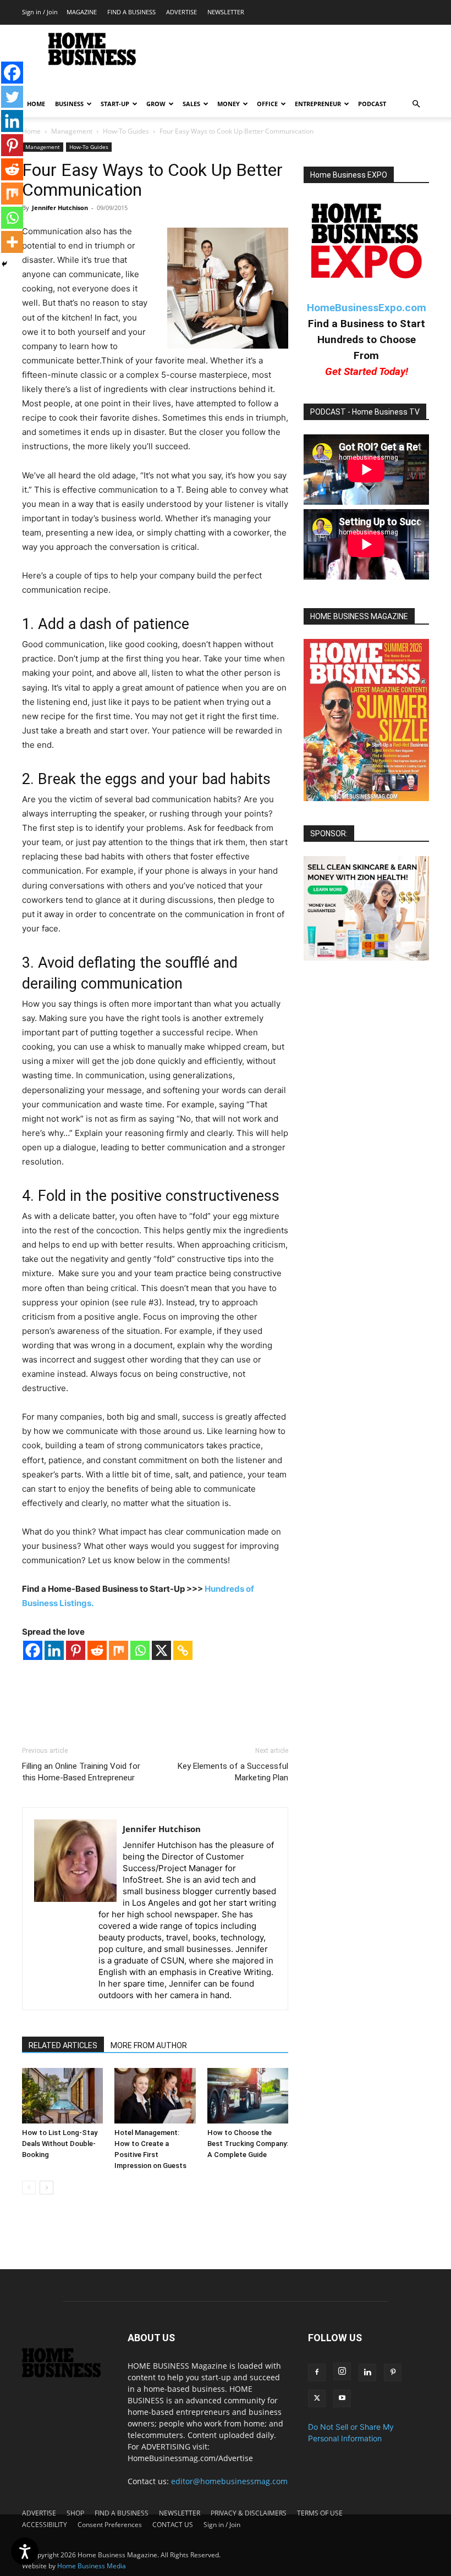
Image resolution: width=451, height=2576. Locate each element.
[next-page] (46, 2188)
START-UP (115, 104)
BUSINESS (69, 104)
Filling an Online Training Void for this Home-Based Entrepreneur (81, 1772)
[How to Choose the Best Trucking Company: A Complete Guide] (248, 2096)
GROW (156, 104)
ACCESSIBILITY (45, 2525)
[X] (161, 1650)
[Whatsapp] (140, 1650)
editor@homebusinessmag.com (229, 2481)
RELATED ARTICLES (63, 2045)
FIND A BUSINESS (131, 12)
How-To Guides (126, 131)
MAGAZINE (82, 12)
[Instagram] (342, 2371)
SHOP (75, 2513)
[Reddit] (97, 1650)
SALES (191, 104)
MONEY (229, 104)
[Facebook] (33, 1650)
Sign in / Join (40, 12)
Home (31, 131)
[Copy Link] (183, 1650)
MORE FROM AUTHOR (149, 2045)
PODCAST (372, 104)
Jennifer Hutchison (60, 208)
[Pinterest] (76, 1650)
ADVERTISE (182, 12)
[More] (12, 242)
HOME (36, 104)
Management (72, 131)
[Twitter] (12, 97)
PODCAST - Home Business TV (365, 412)
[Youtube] (342, 2398)
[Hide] (4, 264)
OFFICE (267, 104)
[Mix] (119, 1650)
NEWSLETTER (226, 12)
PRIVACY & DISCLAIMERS (249, 2513)
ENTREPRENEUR (318, 104)
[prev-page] (29, 2188)
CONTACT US (173, 2525)
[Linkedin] (54, 1650)
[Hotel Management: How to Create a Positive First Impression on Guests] (155, 2096)
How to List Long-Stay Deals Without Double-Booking (60, 2144)
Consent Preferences (110, 2525)
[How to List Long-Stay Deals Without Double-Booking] (62, 2096)
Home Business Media (92, 2566)
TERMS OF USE (320, 2513)
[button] (416, 104)
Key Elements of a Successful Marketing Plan (233, 1772)
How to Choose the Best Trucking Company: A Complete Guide (248, 2144)
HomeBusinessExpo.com (367, 308)
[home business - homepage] (67, 2374)
